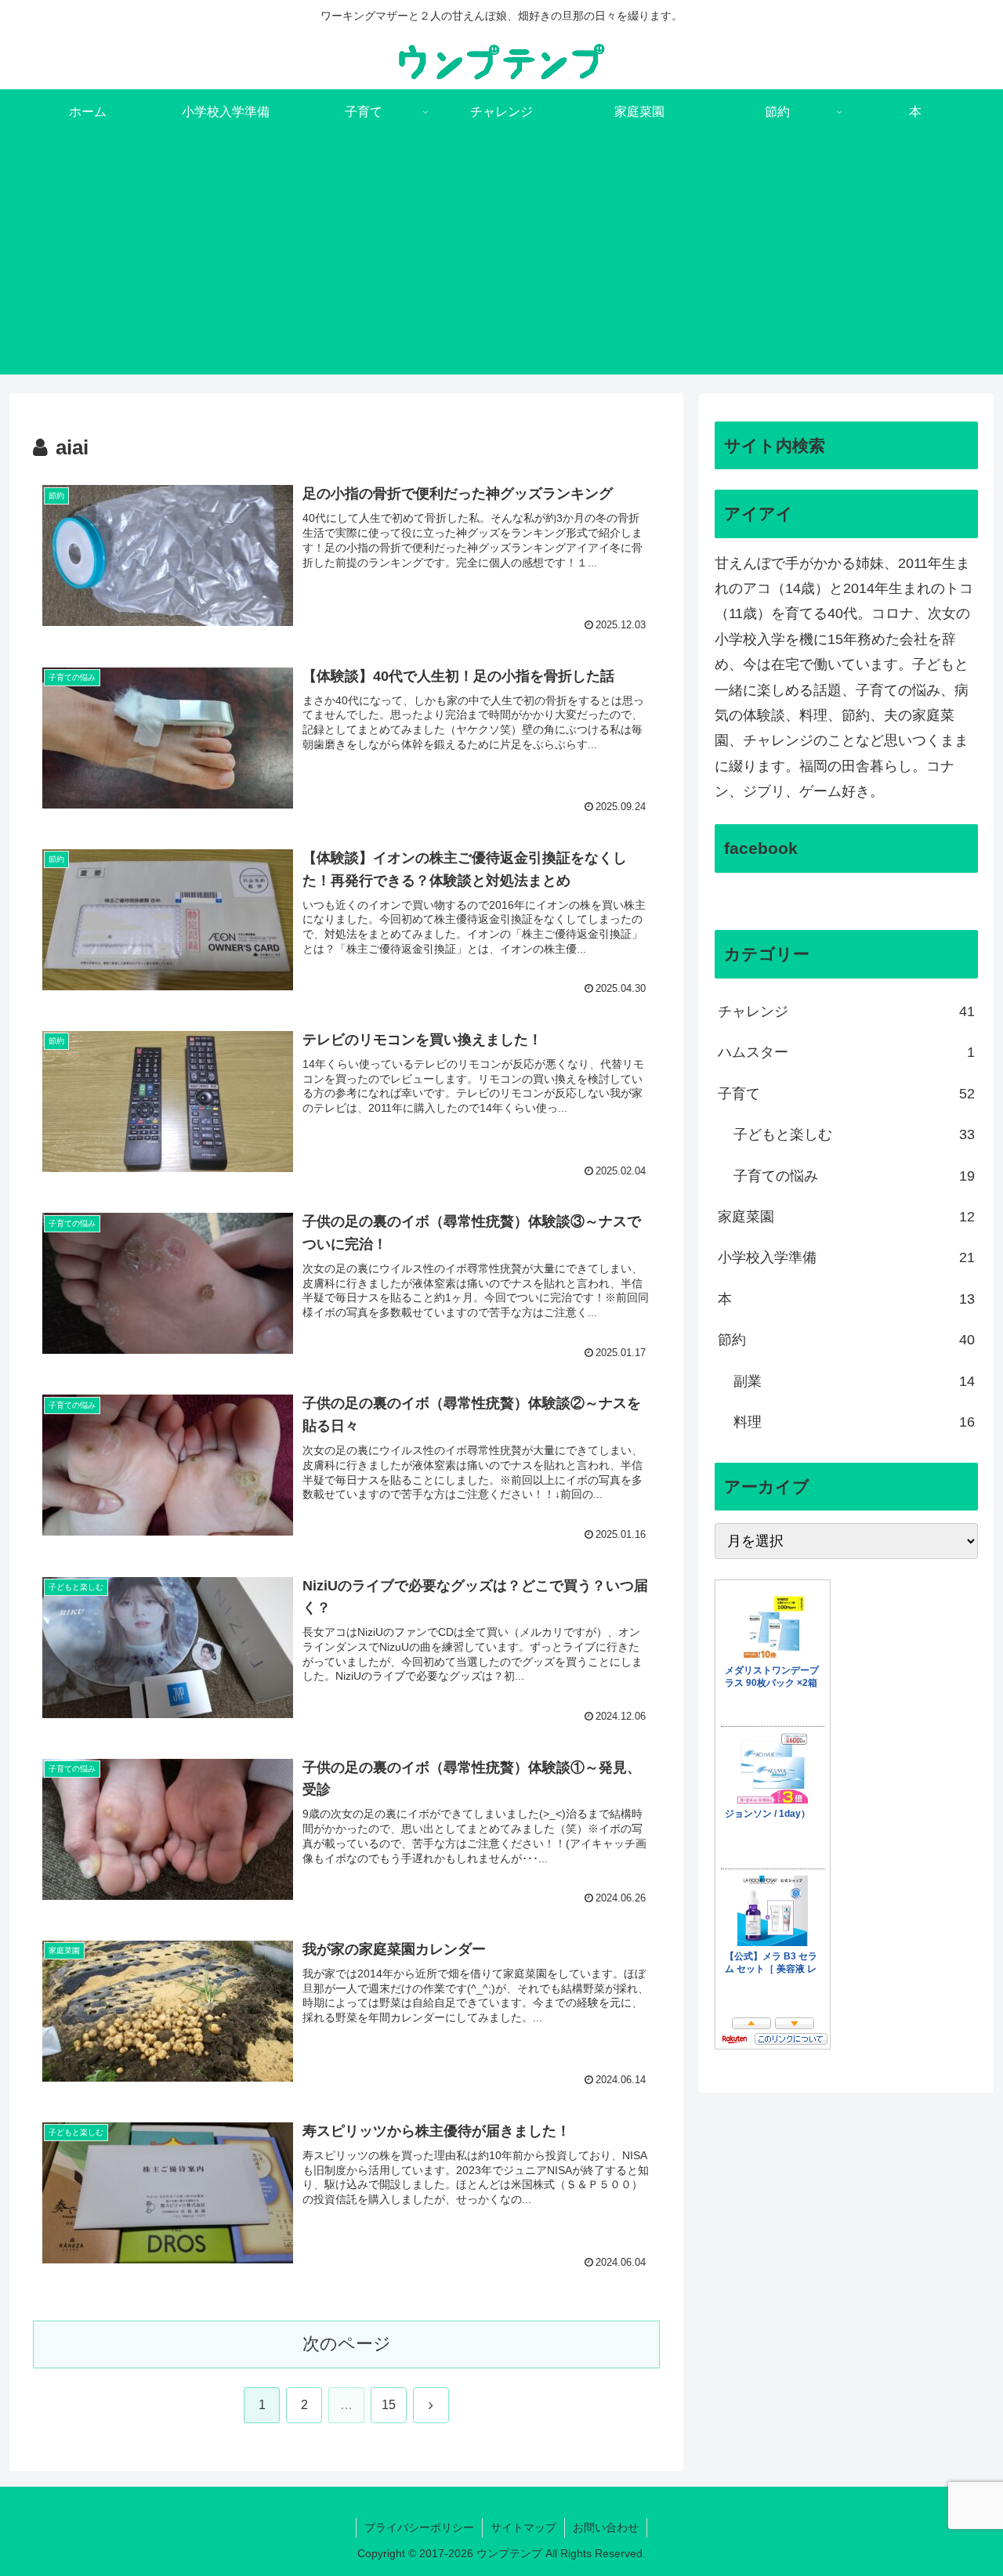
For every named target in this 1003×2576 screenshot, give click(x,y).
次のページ (347, 2344)
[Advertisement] (501, 265)
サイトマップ (523, 2527)
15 (389, 2405)
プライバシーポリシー (419, 2527)
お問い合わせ (606, 2527)
